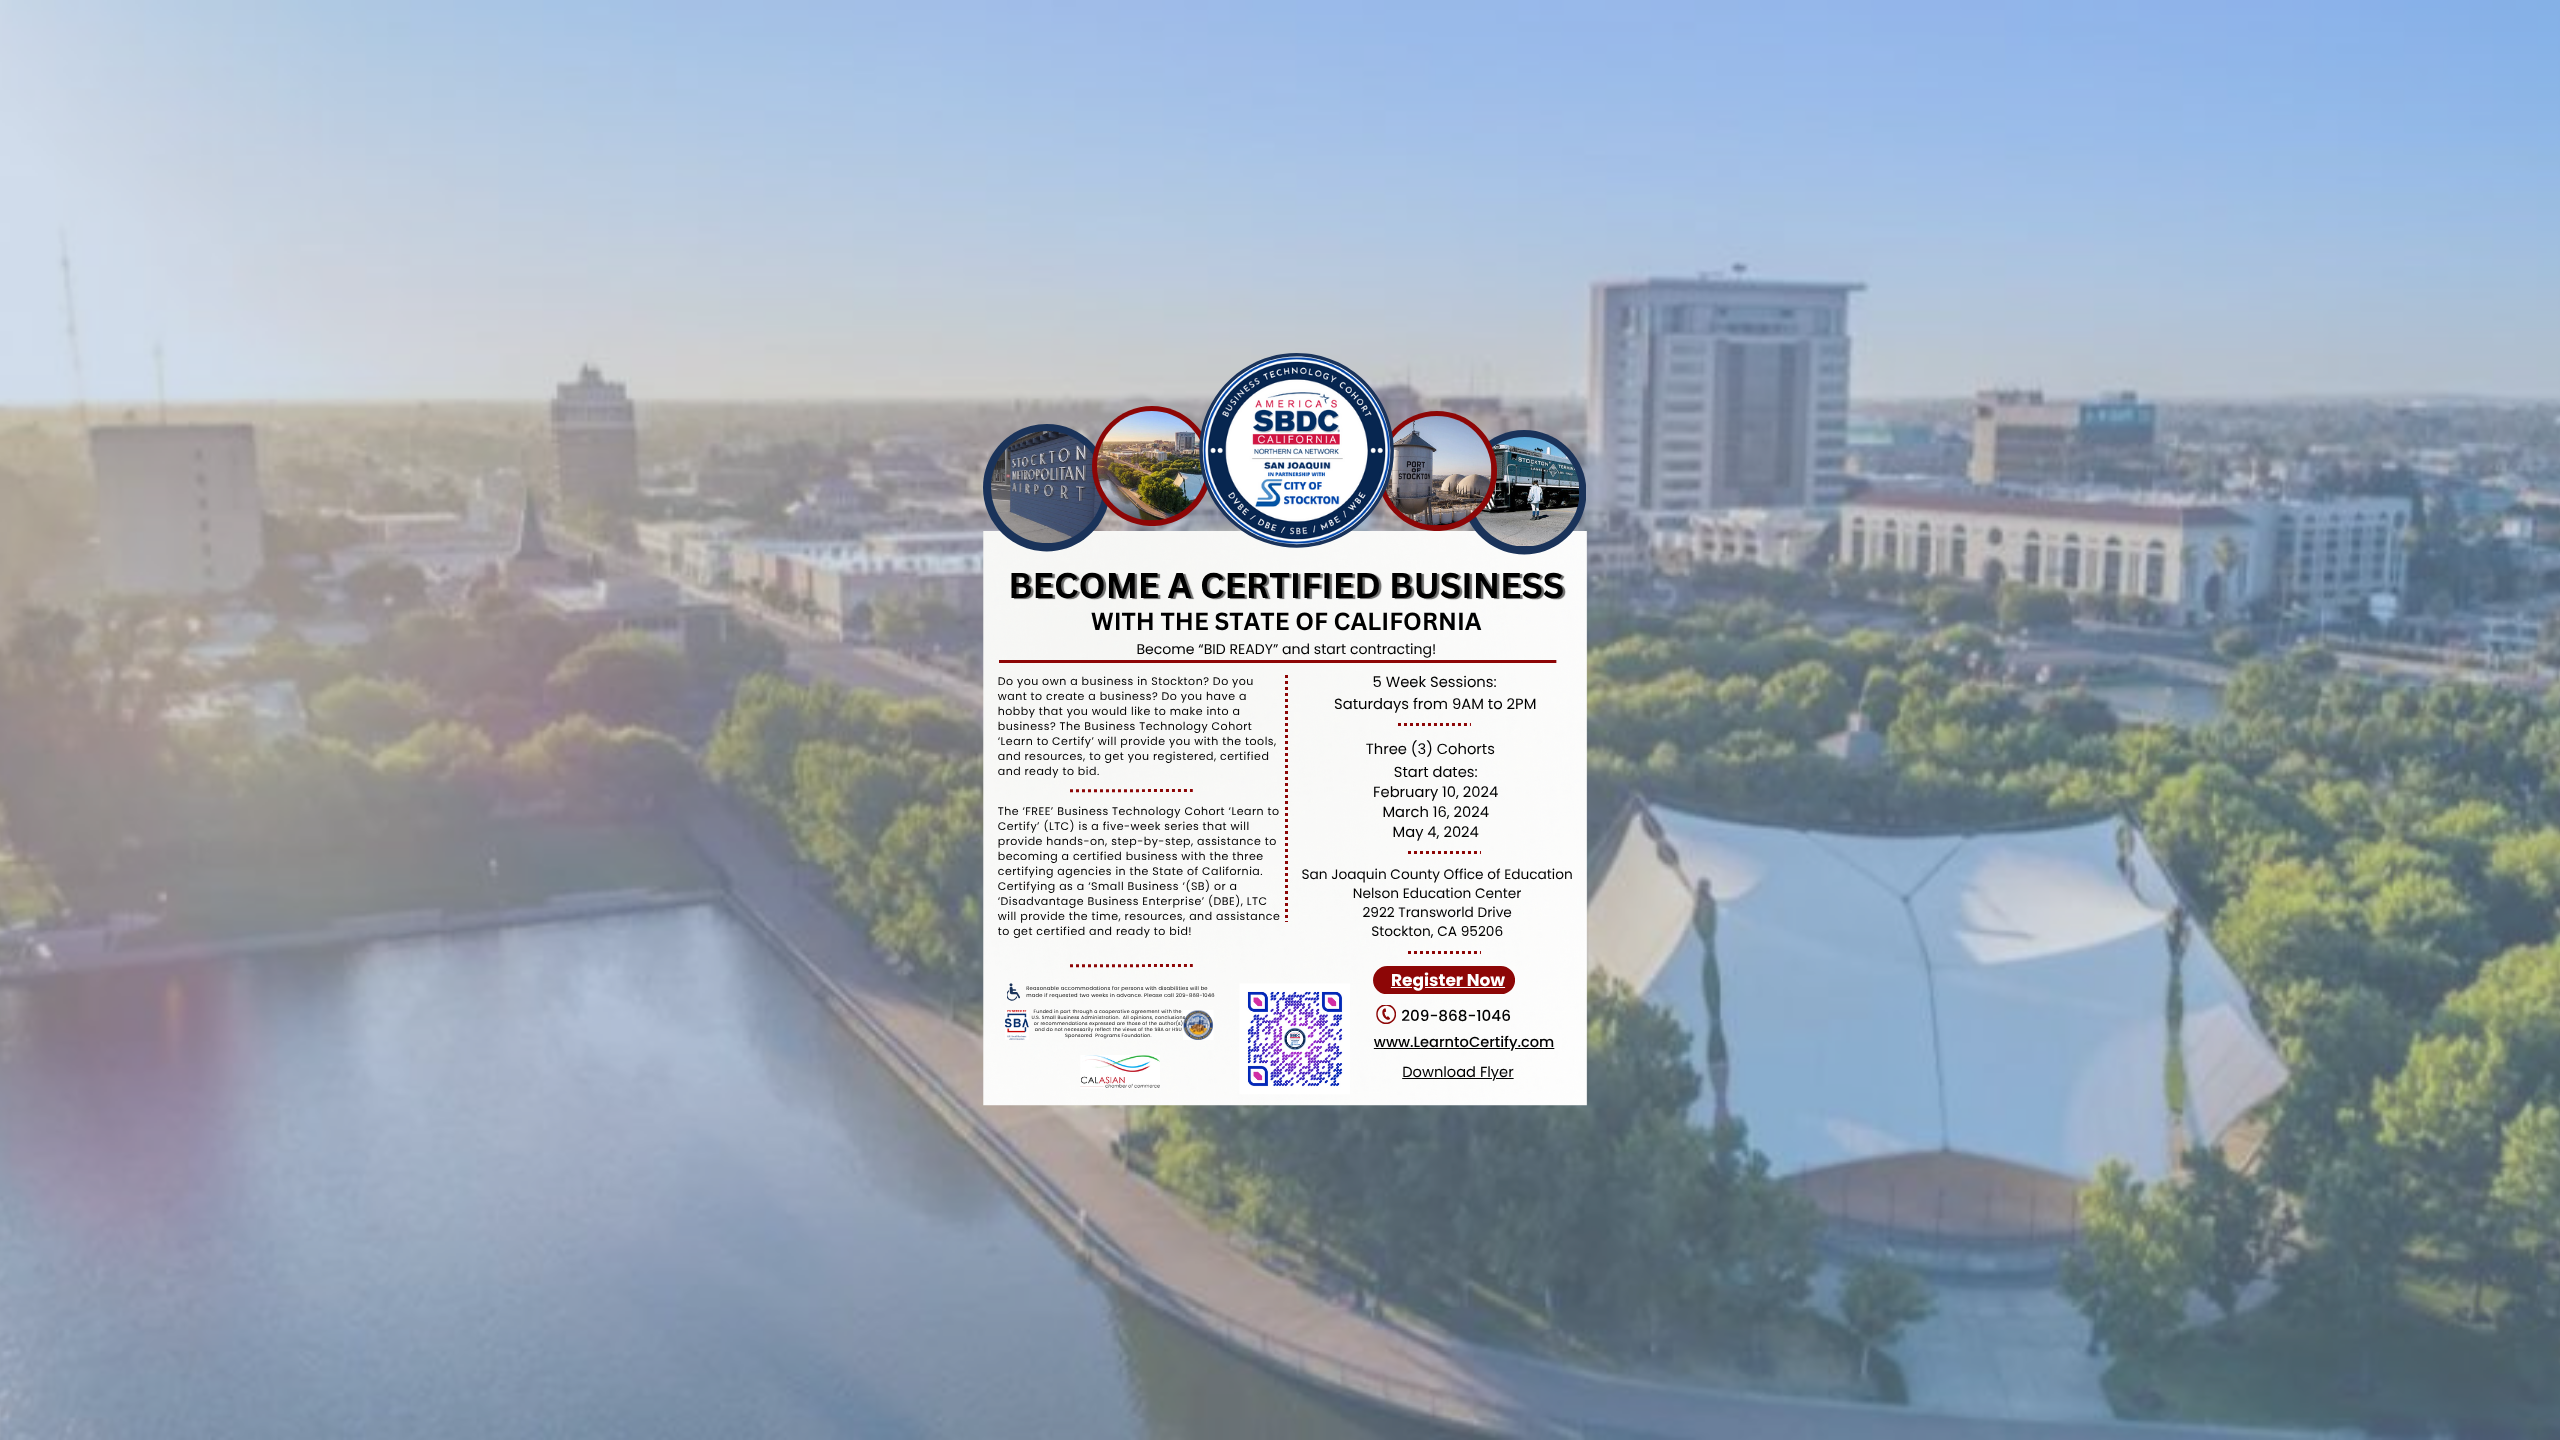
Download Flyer (1457, 1073)
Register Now (1448, 980)
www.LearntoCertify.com (1464, 1043)
